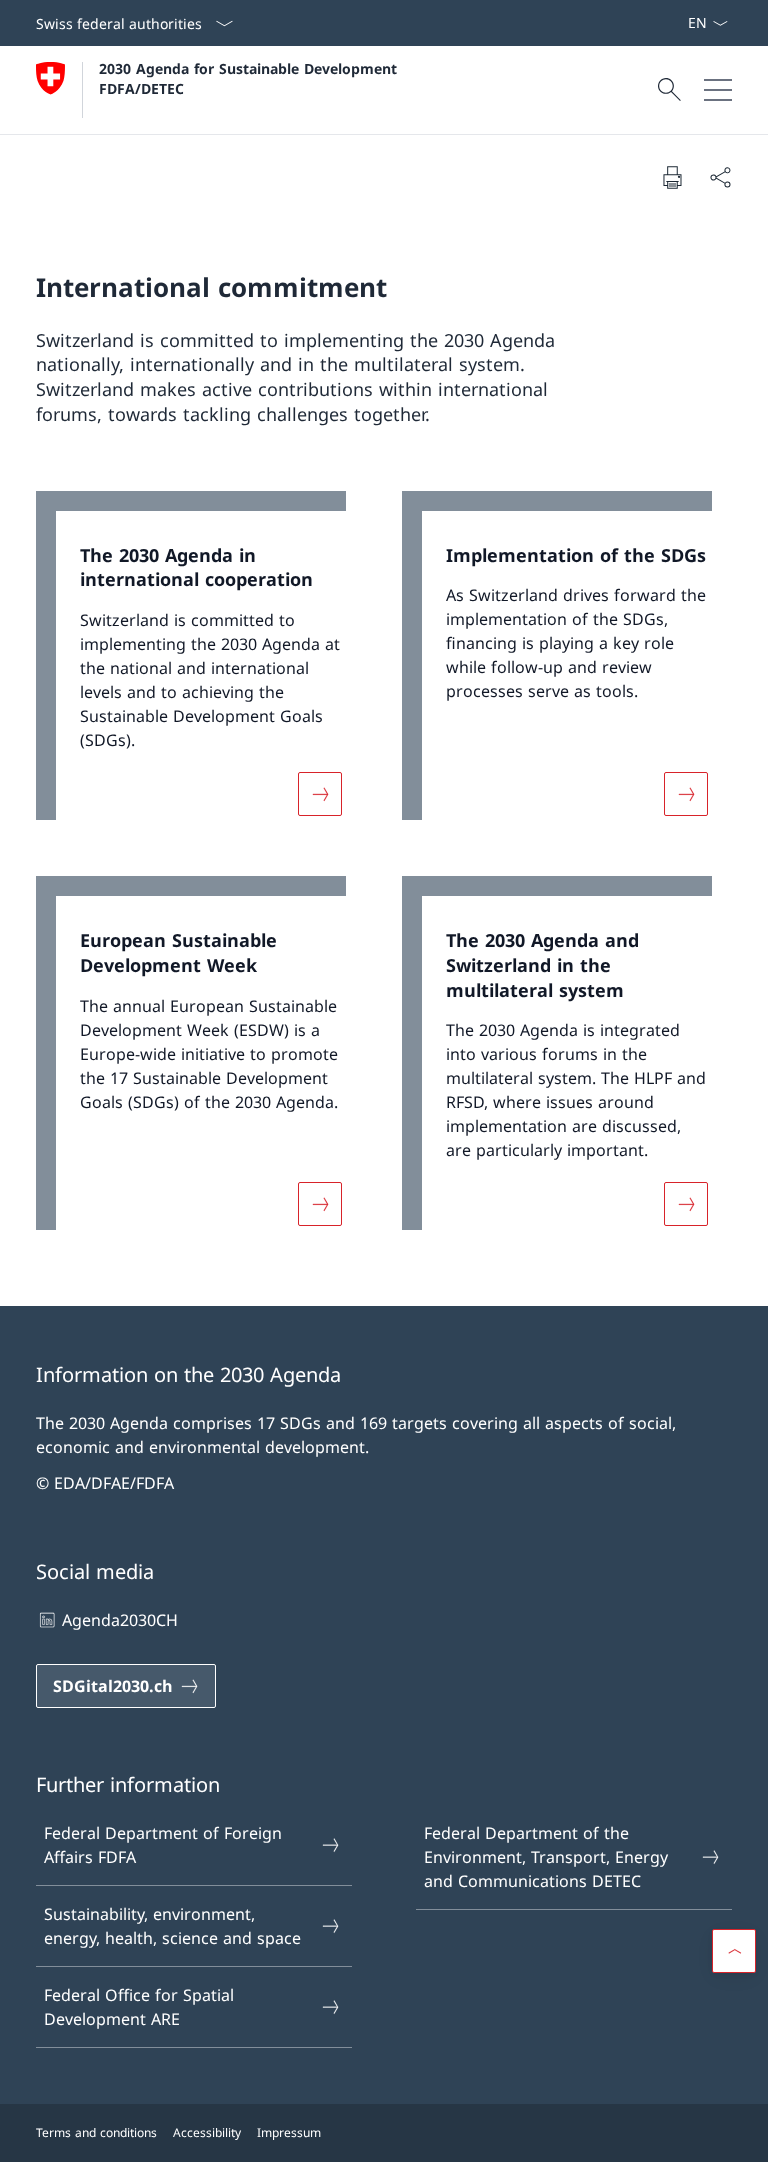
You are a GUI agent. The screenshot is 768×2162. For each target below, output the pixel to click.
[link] (201, 666)
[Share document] (720, 177)
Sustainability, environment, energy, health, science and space (172, 1926)
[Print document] (672, 177)
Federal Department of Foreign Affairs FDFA (163, 1845)
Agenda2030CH (120, 1620)
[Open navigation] (718, 90)
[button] (734, 1951)
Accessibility (207, 2132)
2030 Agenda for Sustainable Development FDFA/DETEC (250, 78)
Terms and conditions (96, 2132)
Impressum (289, 2132)
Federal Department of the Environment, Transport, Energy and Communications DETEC (546, 1857)
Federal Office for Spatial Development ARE (139, 2007)
